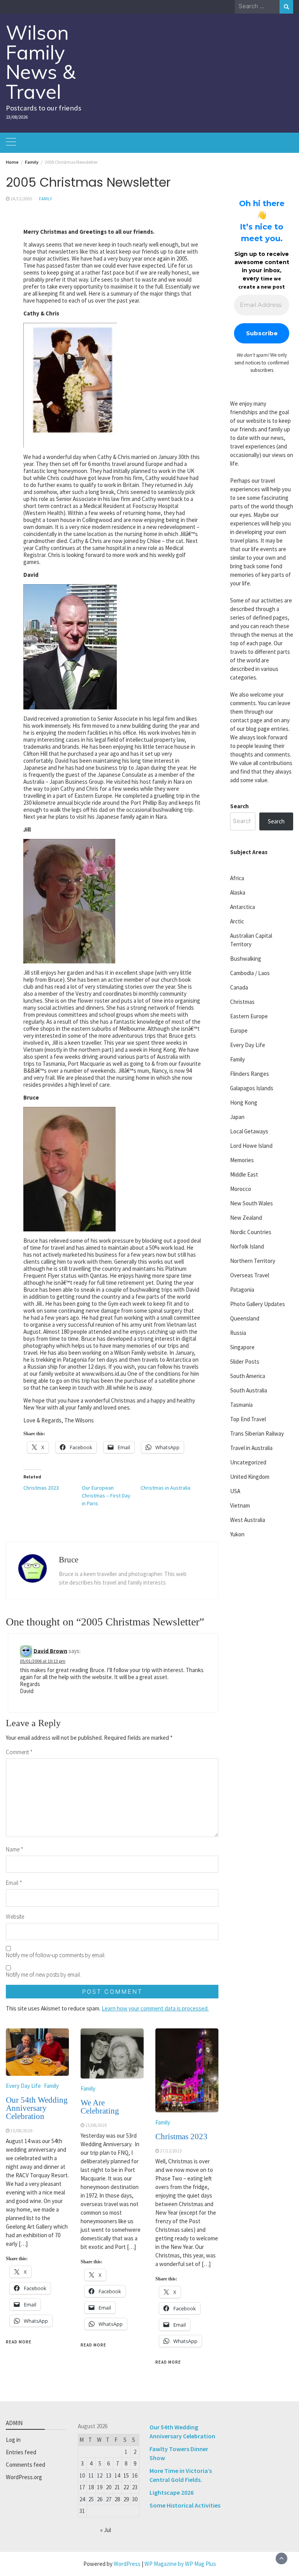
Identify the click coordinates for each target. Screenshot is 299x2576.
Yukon (237, 1534)
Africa (237, 878)
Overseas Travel (250, 1275)
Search (239, 806)
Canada (239, 987)
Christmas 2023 (41, 1488)
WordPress (127, 2564)
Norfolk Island (247, 1246)
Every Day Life (23, 2086)
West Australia (248, 1520)
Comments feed (26, 2465)
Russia (238, 1333)
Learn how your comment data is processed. (155, 2008)
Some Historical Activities (185, 2505)
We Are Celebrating (100, 2107)
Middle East (244, 1174)
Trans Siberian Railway (257, 1433)
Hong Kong (244, 1102)
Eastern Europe (249, 1016)
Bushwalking (246, 959)
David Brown (50, 1650)
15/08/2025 (96, 2125)
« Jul (106, 2530)
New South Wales (252, 1203)
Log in (13, 2440)
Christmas (242, 1002)
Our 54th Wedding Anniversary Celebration (37, 2108)
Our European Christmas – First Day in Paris (106, 1496)
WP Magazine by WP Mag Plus (180, 2564)
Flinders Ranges (250, 1074)
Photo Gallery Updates (258, 1304)
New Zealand (246, 1218)
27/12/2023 (171, 2151)
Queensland (245, 1318)
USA (235, 1491)
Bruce (69, 1560)
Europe (239, 1031)
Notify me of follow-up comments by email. (56, 1955)
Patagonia (242, 1290)
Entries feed (21, 2452)
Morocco (241, 1189)
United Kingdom (250, 1477)
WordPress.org (24, 2477)
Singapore (242, 1347)
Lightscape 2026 (171, 2492)
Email (14, 1883)
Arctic (237, 921)
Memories (242, 1160)
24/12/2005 (21, 199)
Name (15, 1849)
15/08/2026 (21, 2131)
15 (126, 2475)
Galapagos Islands (252, 1088)
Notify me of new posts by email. (43, 1974)
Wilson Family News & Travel (41, 62)
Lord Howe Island (251, 1146)
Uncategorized (248, 1462)
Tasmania (241, 1405)
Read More (19, 2342)
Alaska (238, 892)
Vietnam (240, 1505)
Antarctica (243, 907)
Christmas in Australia (165, 1488)
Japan (237, 1117)
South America (248, 1376)
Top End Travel (248, 1419)
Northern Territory (253, 1261)
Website (15, 1917)
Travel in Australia (251, 1448)
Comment (19, 1752)
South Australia (249, 1390)
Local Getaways (249, 1131)
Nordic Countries (251, 1232)
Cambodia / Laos (250, 973)
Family (45, 199)
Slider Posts (245, 1362)
